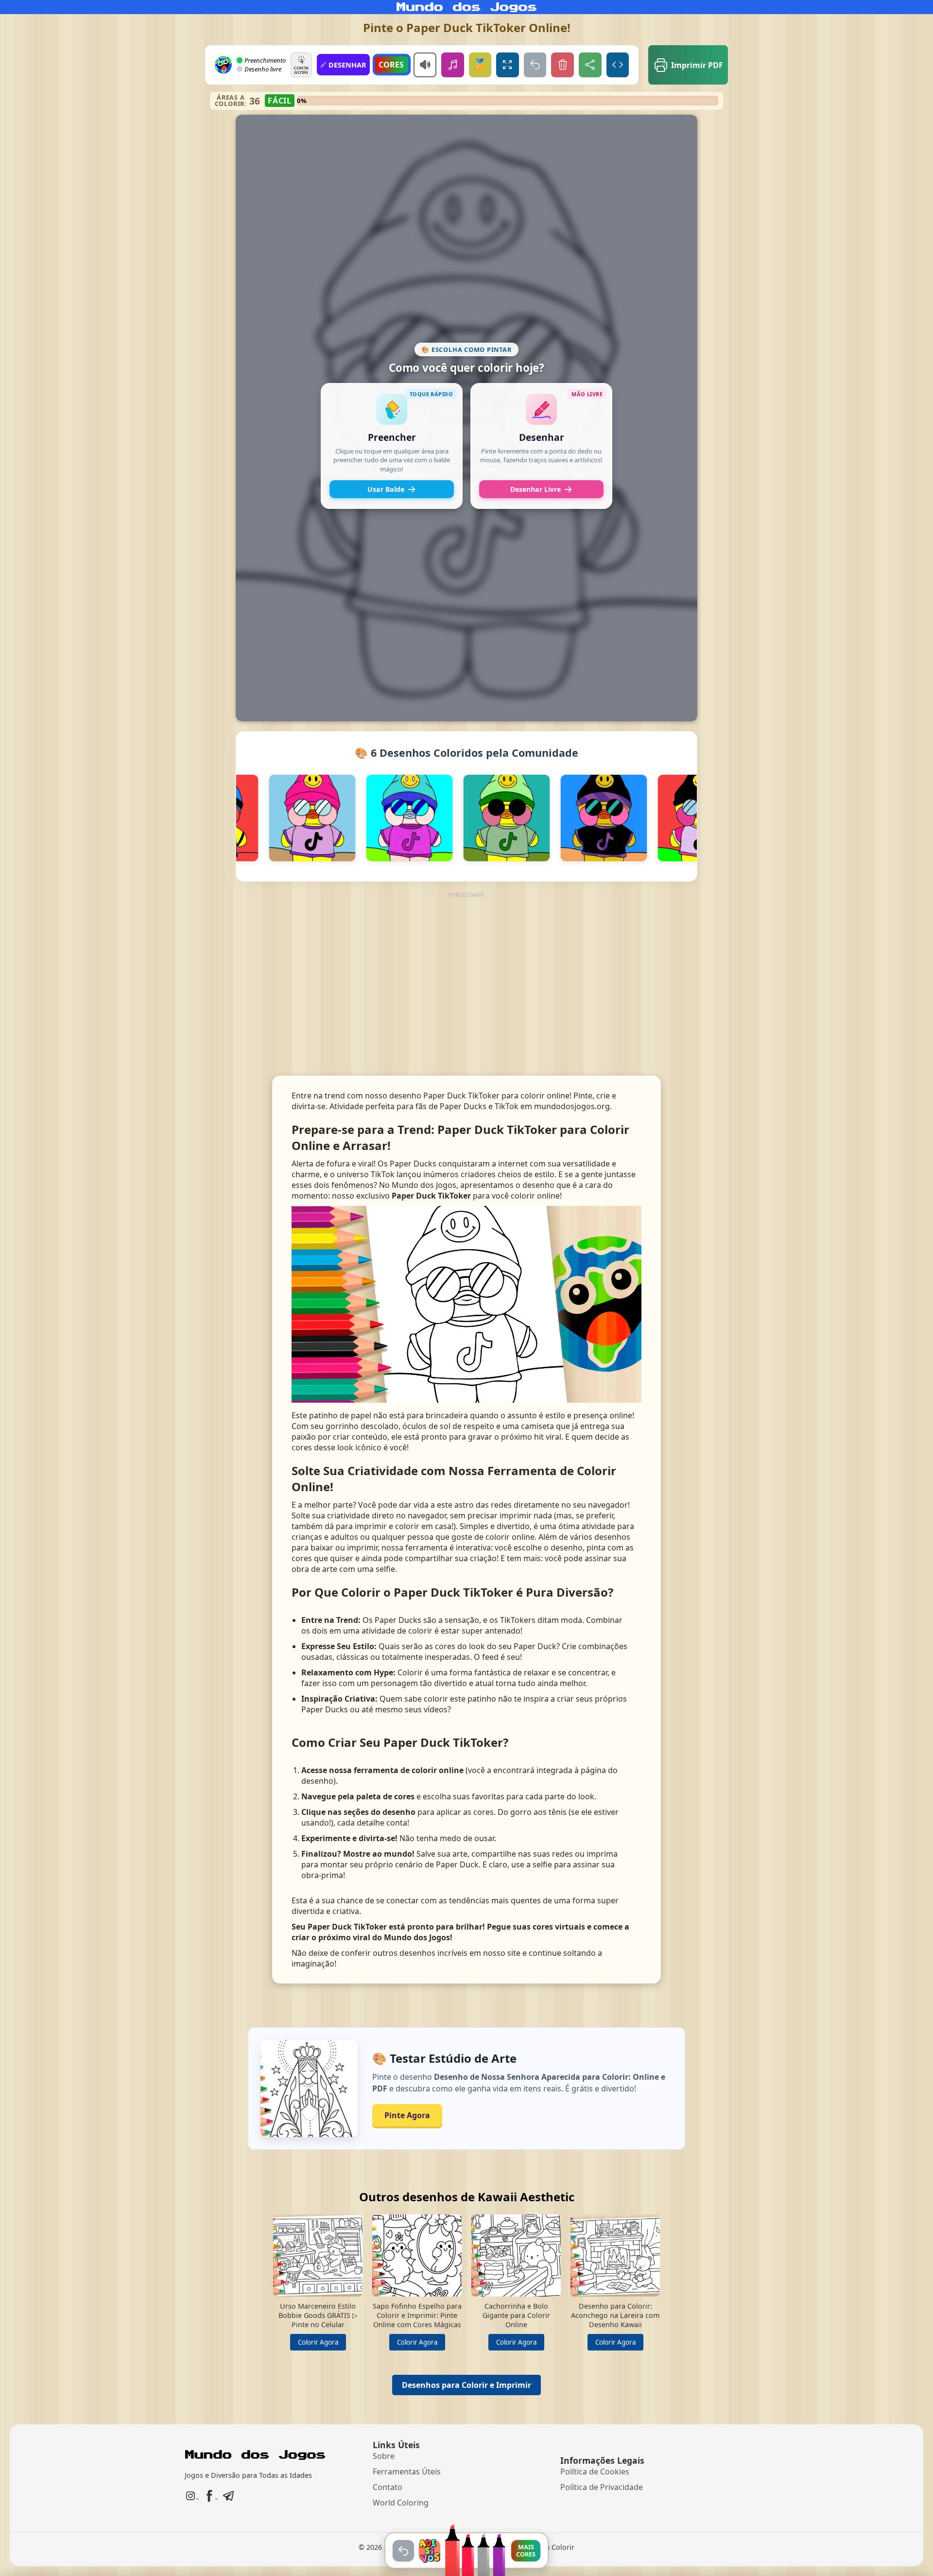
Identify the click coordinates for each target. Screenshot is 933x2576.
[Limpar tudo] (562, 65)
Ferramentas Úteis (407, 2472)
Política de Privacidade (602, 2487)
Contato (388, 2487)
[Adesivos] (430, 2551)
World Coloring (401, 2503)
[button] (392, 446)
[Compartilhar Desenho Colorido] (590, 65)
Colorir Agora (318, 2342)
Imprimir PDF (697, 65)
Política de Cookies (595, 2472)
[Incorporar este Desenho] (618, 65)
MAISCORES (526, 2550)
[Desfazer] (535, 65)
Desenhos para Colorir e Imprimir (466, 2385)
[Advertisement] (467, 969)
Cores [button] (391, 65)
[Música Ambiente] (453, 65)
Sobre (384, 2456)
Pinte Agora (407, 2115)
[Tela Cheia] (508, 65)
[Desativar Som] (425, 65)
